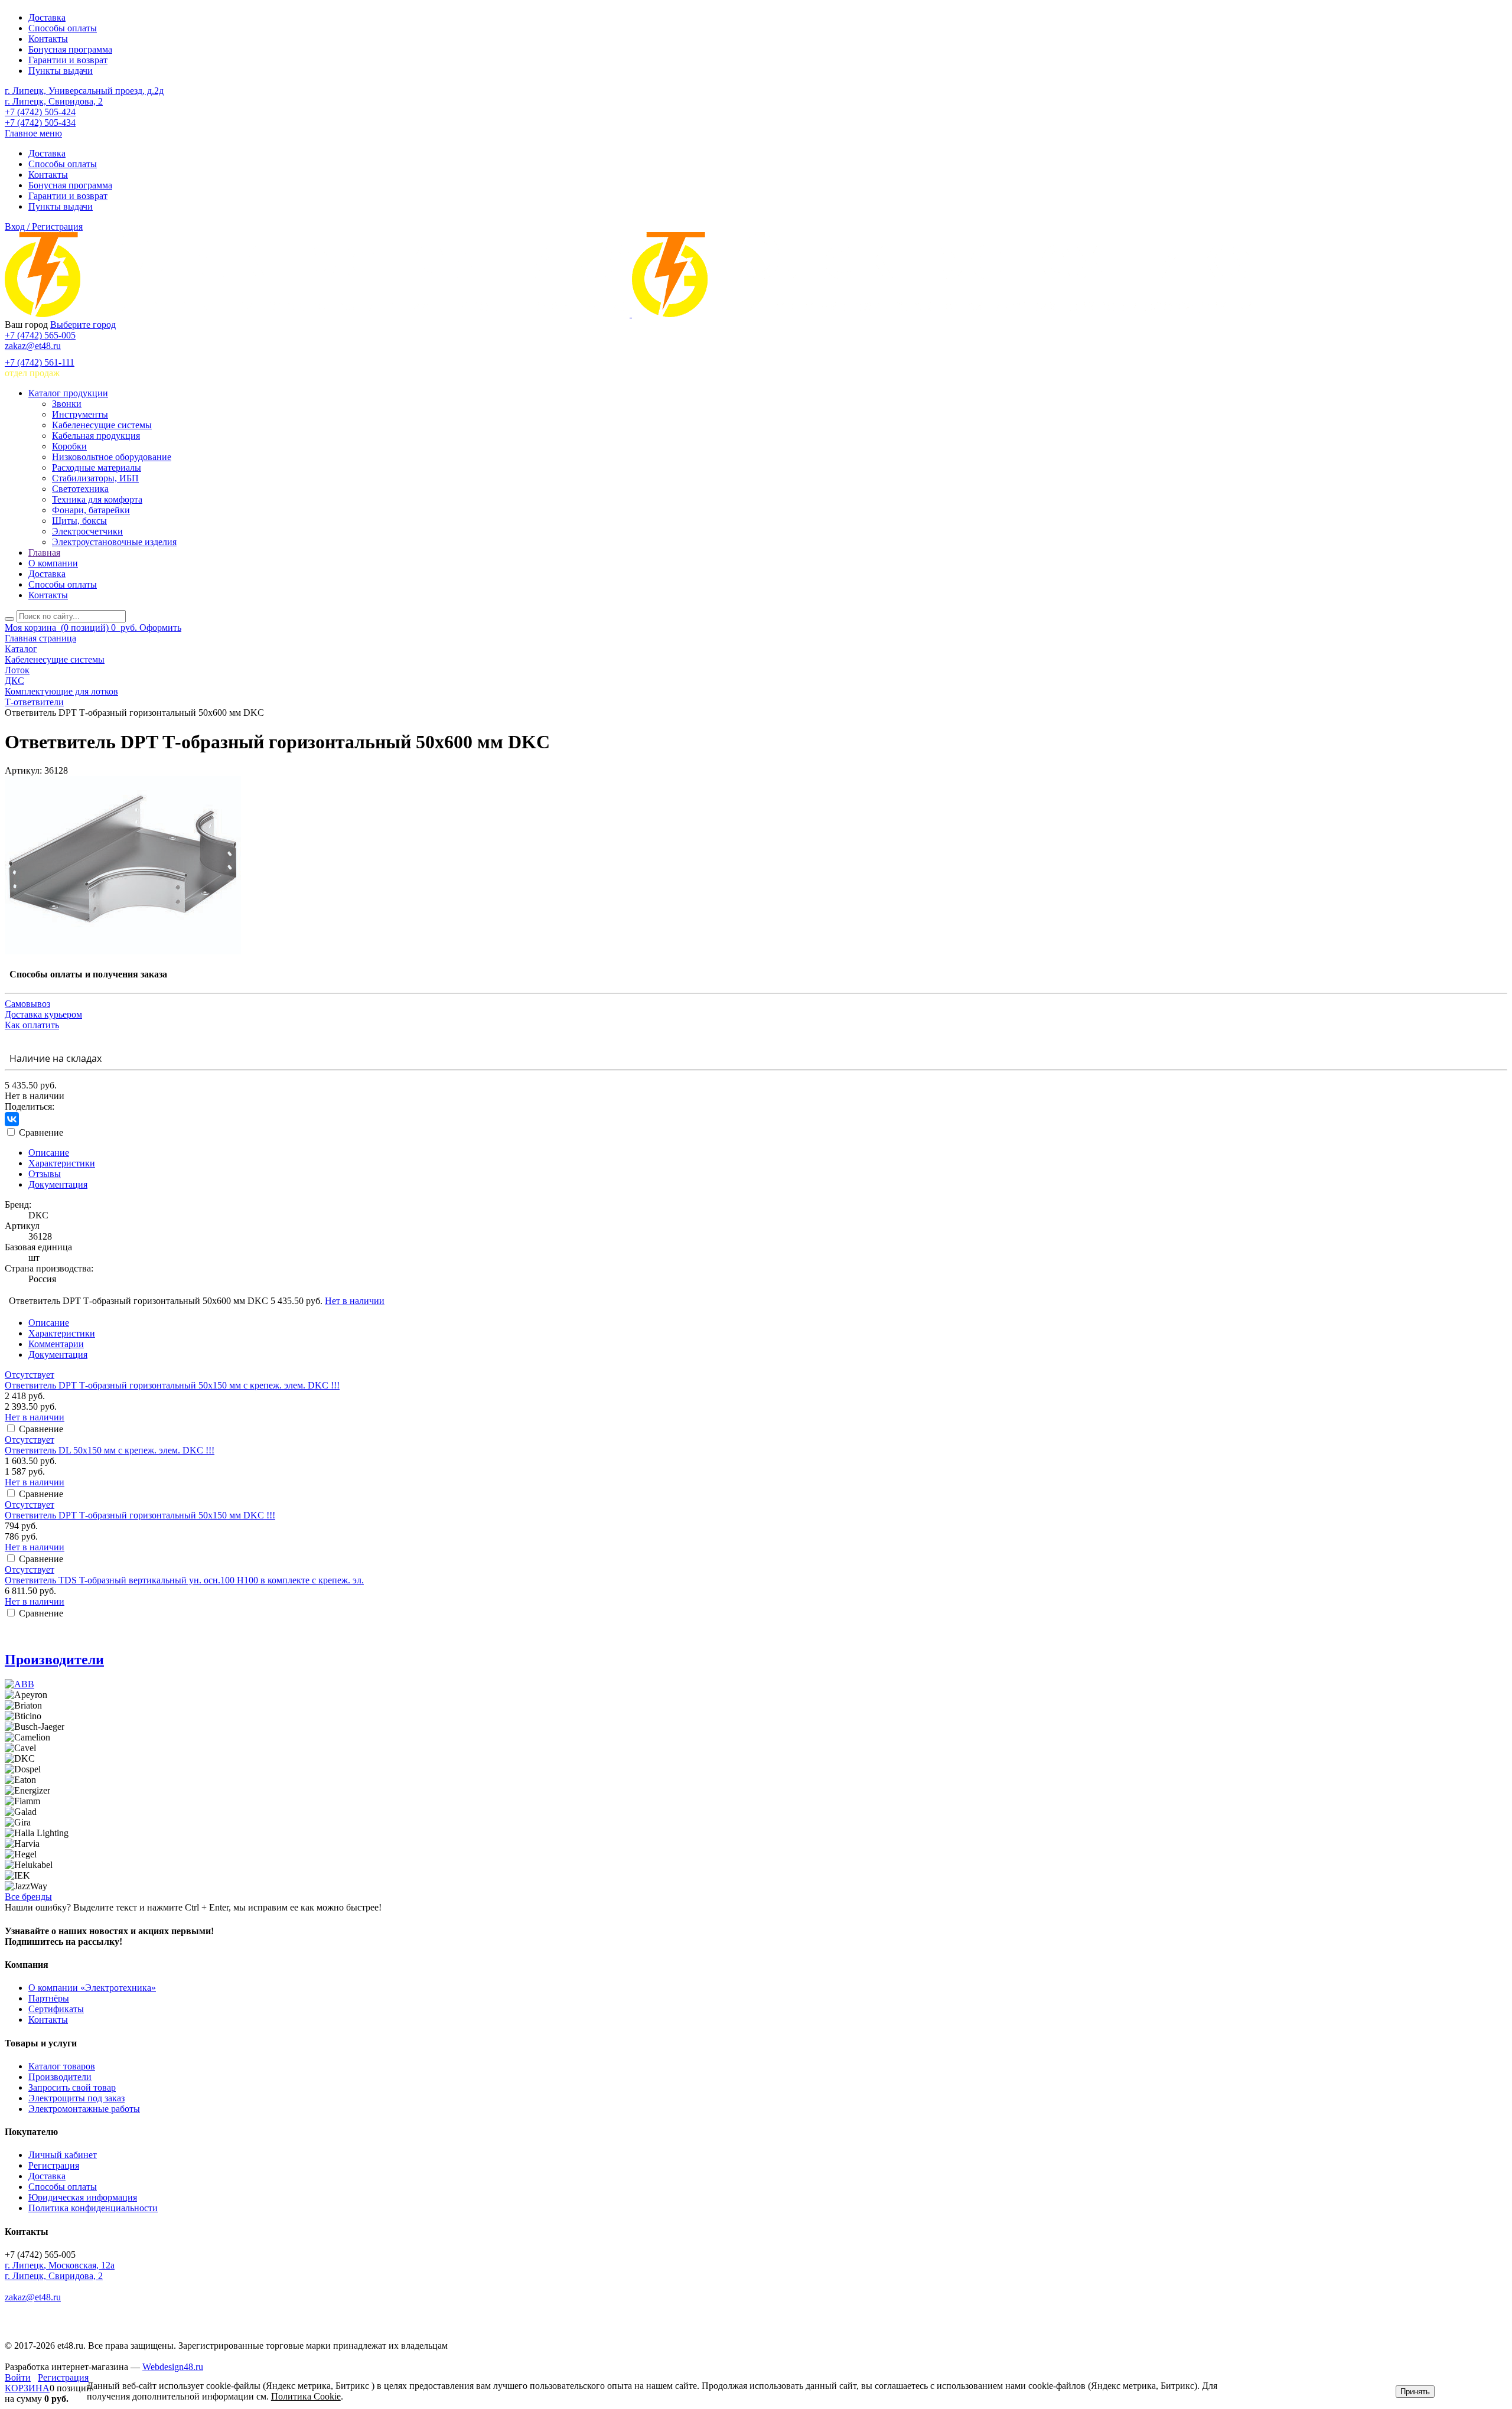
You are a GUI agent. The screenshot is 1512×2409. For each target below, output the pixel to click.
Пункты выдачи (61, 71)
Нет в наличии (355, 1301)
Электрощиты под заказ (76, 2098)
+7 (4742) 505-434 (40, 123)
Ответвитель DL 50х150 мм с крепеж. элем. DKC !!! (110, 1450)
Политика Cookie (306, 2396)
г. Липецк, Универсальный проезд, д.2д (84, 91)
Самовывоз (27, 1004)
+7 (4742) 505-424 (40, 112)
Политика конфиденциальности (93, 2208)
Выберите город (83, 325)
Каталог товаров (62, 2066)
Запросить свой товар (72, 2087)
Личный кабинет (63, 2155)
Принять (1415, 2392)
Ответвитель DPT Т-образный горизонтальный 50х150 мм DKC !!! (140, 1515)
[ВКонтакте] (12, 1119)
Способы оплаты (63, 28)
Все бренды (28, 1897)
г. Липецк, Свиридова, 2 (54, 101)
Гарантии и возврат (68, 60)
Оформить (160, 627)
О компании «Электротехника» (92, 1988)
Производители (54, 1660)
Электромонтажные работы (84, 2109)
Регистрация (54, 2165)
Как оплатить (32, 1025)
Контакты (48, 39)
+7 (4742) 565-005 (40, 335)
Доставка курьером (43, 1014)
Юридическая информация (83, 2197)
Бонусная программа (70, 49)
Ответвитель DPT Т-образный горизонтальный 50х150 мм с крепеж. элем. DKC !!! (172, 1385)
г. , (60, 2265)
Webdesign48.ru (173, 2367)
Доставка (47, 17)
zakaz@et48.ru (33, 346)
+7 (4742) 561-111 (40, 362)
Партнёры (49, 1998)
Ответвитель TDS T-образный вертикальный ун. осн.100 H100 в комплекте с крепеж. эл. (184, 1580)
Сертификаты (56, 2009)
